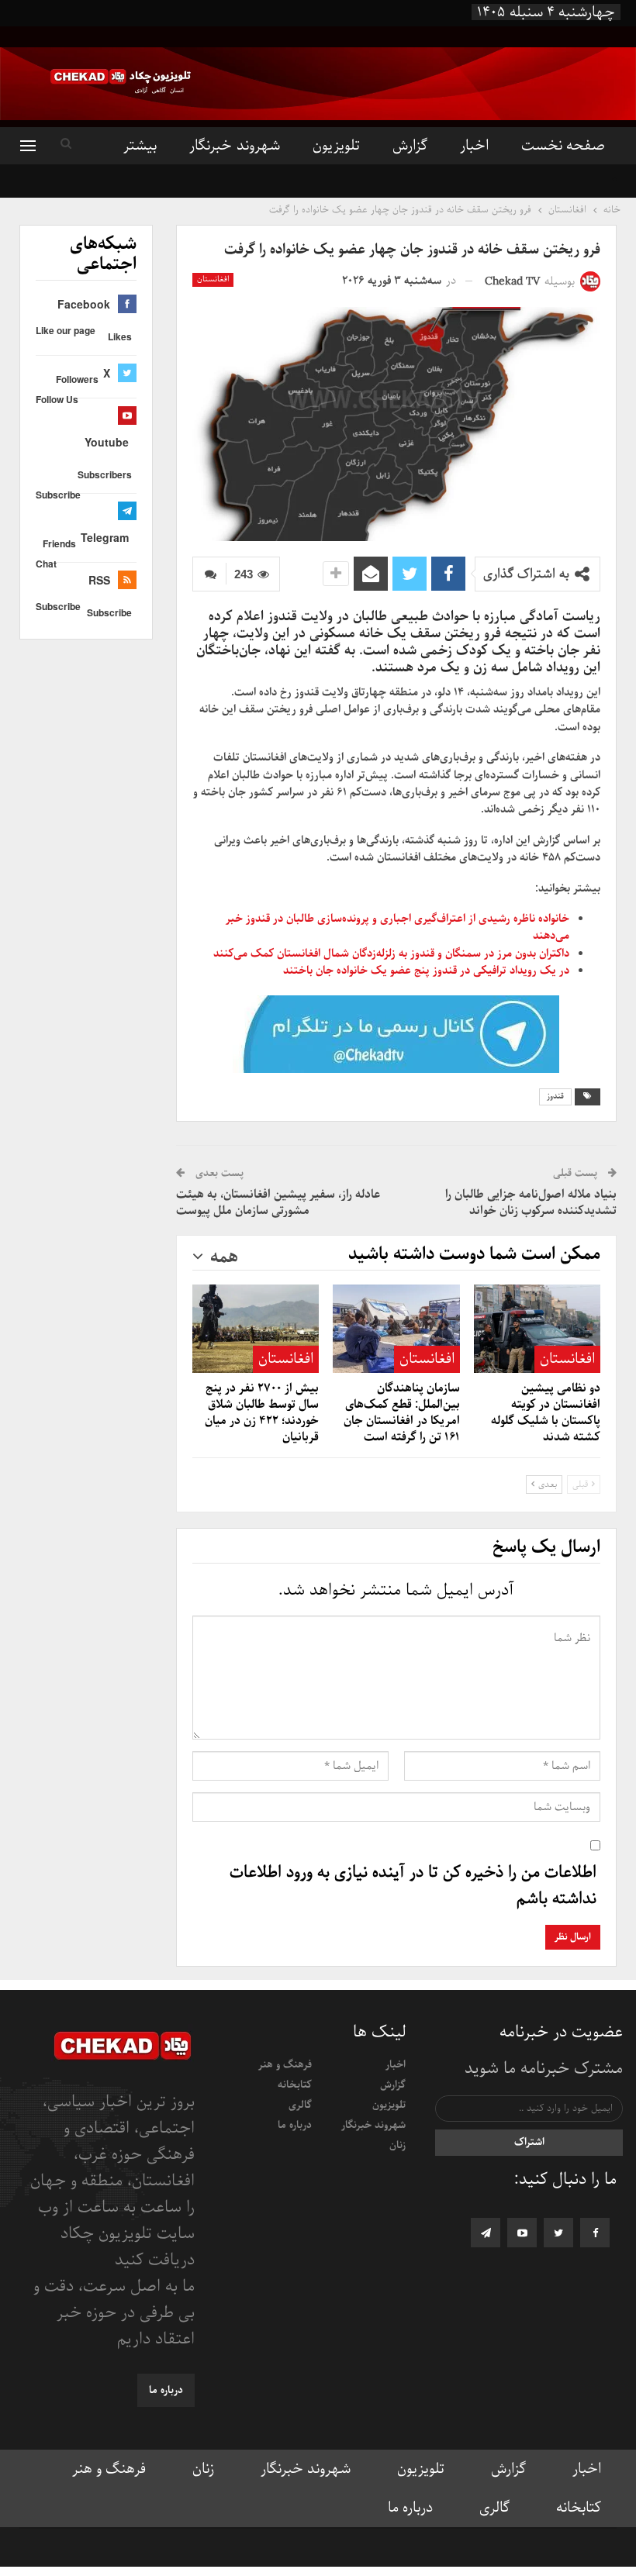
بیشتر (140, 146)
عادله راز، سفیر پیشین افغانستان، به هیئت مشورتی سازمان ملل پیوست (278, 1203)
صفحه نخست (563, 146)
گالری (300, 2105)
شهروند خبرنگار (234, 146)
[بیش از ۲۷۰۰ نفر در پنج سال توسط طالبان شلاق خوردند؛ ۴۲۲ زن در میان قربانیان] (256, 1329)
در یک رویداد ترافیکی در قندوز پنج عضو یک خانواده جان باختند (426, 971)
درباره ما (295, 2125)
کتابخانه (295, 2085)
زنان (397, 2145)
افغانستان (213, 279)
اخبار (474, 146)
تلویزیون (336, 146)
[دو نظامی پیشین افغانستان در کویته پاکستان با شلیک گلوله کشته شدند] (537, 1329)
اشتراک (529, 2142)
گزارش (410, 146)
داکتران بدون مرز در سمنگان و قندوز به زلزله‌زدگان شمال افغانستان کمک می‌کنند (391, 953)
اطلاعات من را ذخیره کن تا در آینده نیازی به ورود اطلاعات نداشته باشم (413, 1886)
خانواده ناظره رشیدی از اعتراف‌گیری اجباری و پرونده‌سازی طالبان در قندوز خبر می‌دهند (397, 927)
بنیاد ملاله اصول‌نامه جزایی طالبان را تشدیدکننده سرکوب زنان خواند (531, 1203)
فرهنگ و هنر (285, 2065)
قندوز (555, 1097)
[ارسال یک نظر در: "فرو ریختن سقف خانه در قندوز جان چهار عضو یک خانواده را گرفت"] (209, 574)
